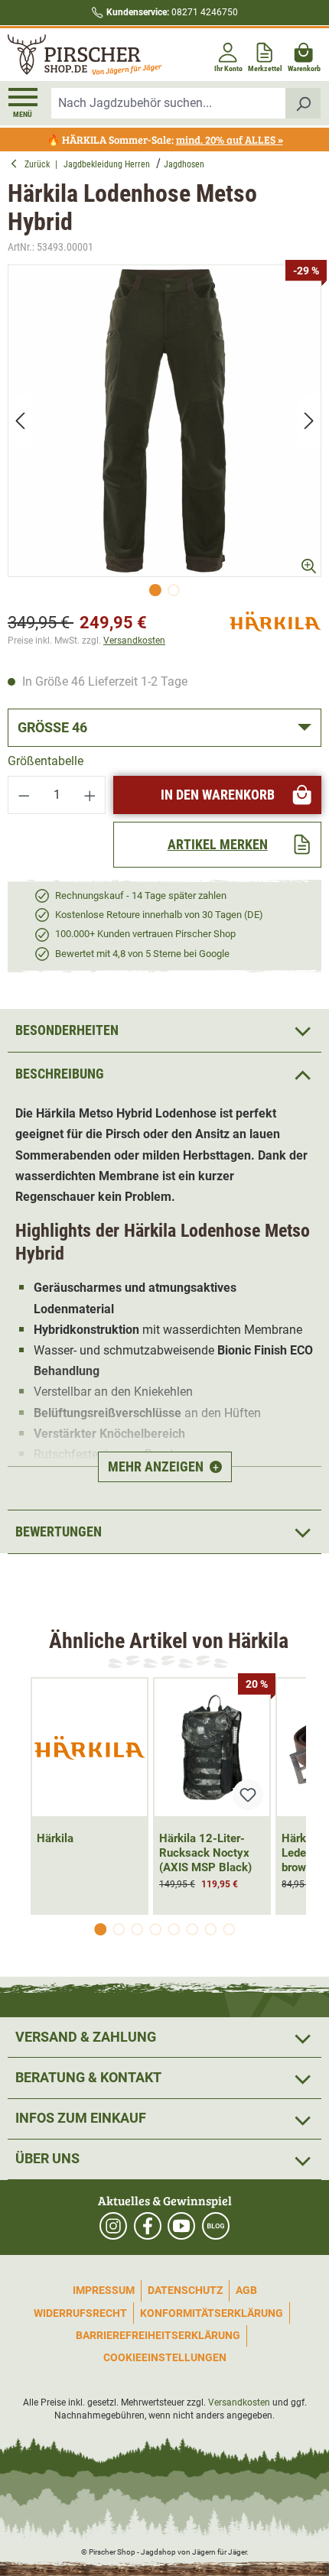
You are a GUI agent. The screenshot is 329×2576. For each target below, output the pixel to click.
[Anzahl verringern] (24, 795)
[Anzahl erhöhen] (90, 795)
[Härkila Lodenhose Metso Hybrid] (164, 421)
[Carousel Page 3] (137, 1929)
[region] (164, 435)
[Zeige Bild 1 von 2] (155, 590)
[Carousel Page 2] (119, 1929)
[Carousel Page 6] (192, 1929)
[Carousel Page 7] (210, 1929)
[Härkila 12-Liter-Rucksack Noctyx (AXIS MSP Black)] (212, 1747)
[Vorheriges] (20, 421)
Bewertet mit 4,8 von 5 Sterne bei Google (142, 954)
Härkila (55, 1838)
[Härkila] (275, 620)
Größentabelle (46, 761)
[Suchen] (303, 103)
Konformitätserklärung (212, 2313)
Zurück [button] (40, 164)
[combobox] (169, 103)
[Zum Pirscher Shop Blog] (216, 2226)
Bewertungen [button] (59, 1531)
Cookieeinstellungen (165, 2357)
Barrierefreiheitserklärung (158, 2335)
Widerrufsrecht (80, 2313)
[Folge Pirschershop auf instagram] (113, 2226)
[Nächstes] (309, 421)
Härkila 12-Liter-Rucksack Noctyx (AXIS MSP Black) (205, 1853)
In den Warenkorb (218, 795)
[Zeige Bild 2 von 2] (174, 590)
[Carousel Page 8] (229, 1929)
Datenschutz (185, 2290)
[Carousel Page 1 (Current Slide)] (100, 1929)
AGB (246, 2290)
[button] (164, 1074)
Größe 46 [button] (52, 727)
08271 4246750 (172, 12)
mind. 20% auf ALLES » (230, 140)
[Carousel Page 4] (155, 1929)
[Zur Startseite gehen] (85, 55)
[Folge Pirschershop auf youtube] (181, 2226)
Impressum (104, 2290)
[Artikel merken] (248, 1795)
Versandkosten (134, 641)
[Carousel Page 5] (174, 1929)
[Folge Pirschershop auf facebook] (148, 2226)
